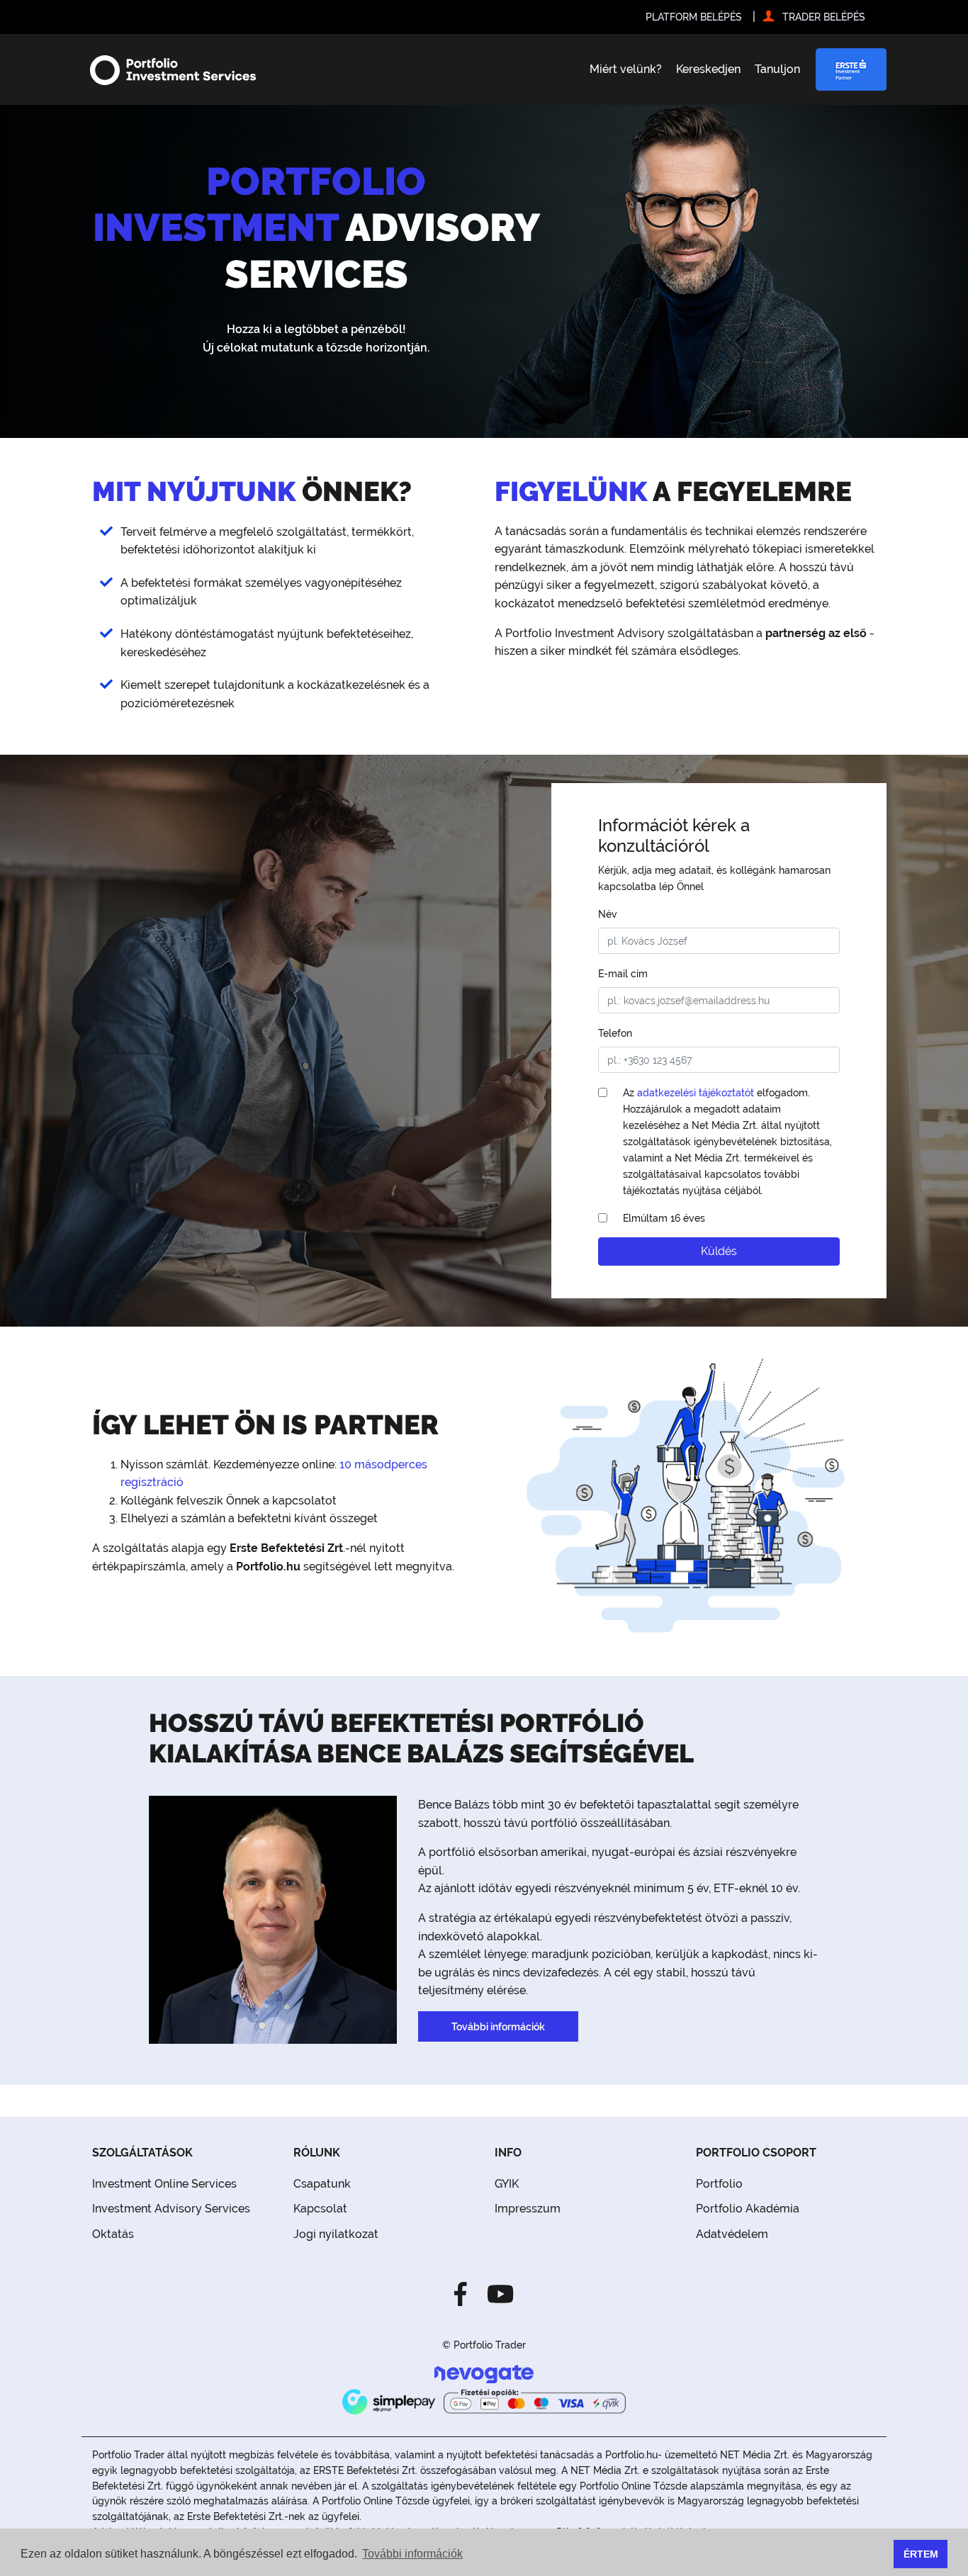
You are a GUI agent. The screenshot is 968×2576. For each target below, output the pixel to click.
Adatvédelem (732, 2234)
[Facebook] (465, 2293)
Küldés (719, 1251)
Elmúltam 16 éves (664, 1218)
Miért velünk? (626, 69)
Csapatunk (322, 2184)
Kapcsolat (320, 2209)
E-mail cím (623, 973)
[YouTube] (496, 2293)
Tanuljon (777, 69)
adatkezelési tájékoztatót (696, 1092)
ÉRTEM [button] (921, 2554)
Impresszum (528, 2209)
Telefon (615, 1033)
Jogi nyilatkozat (336, 2234)
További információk (498, 2026)
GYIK (507, 2184)
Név (608, 914)
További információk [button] (412, 2554)
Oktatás (113, 2234)
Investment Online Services (164, 2184)
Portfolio (719, 2184)
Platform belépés (694, 17)
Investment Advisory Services (171, 2209)
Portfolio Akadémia (748, 2209)
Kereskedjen (708, 69)
